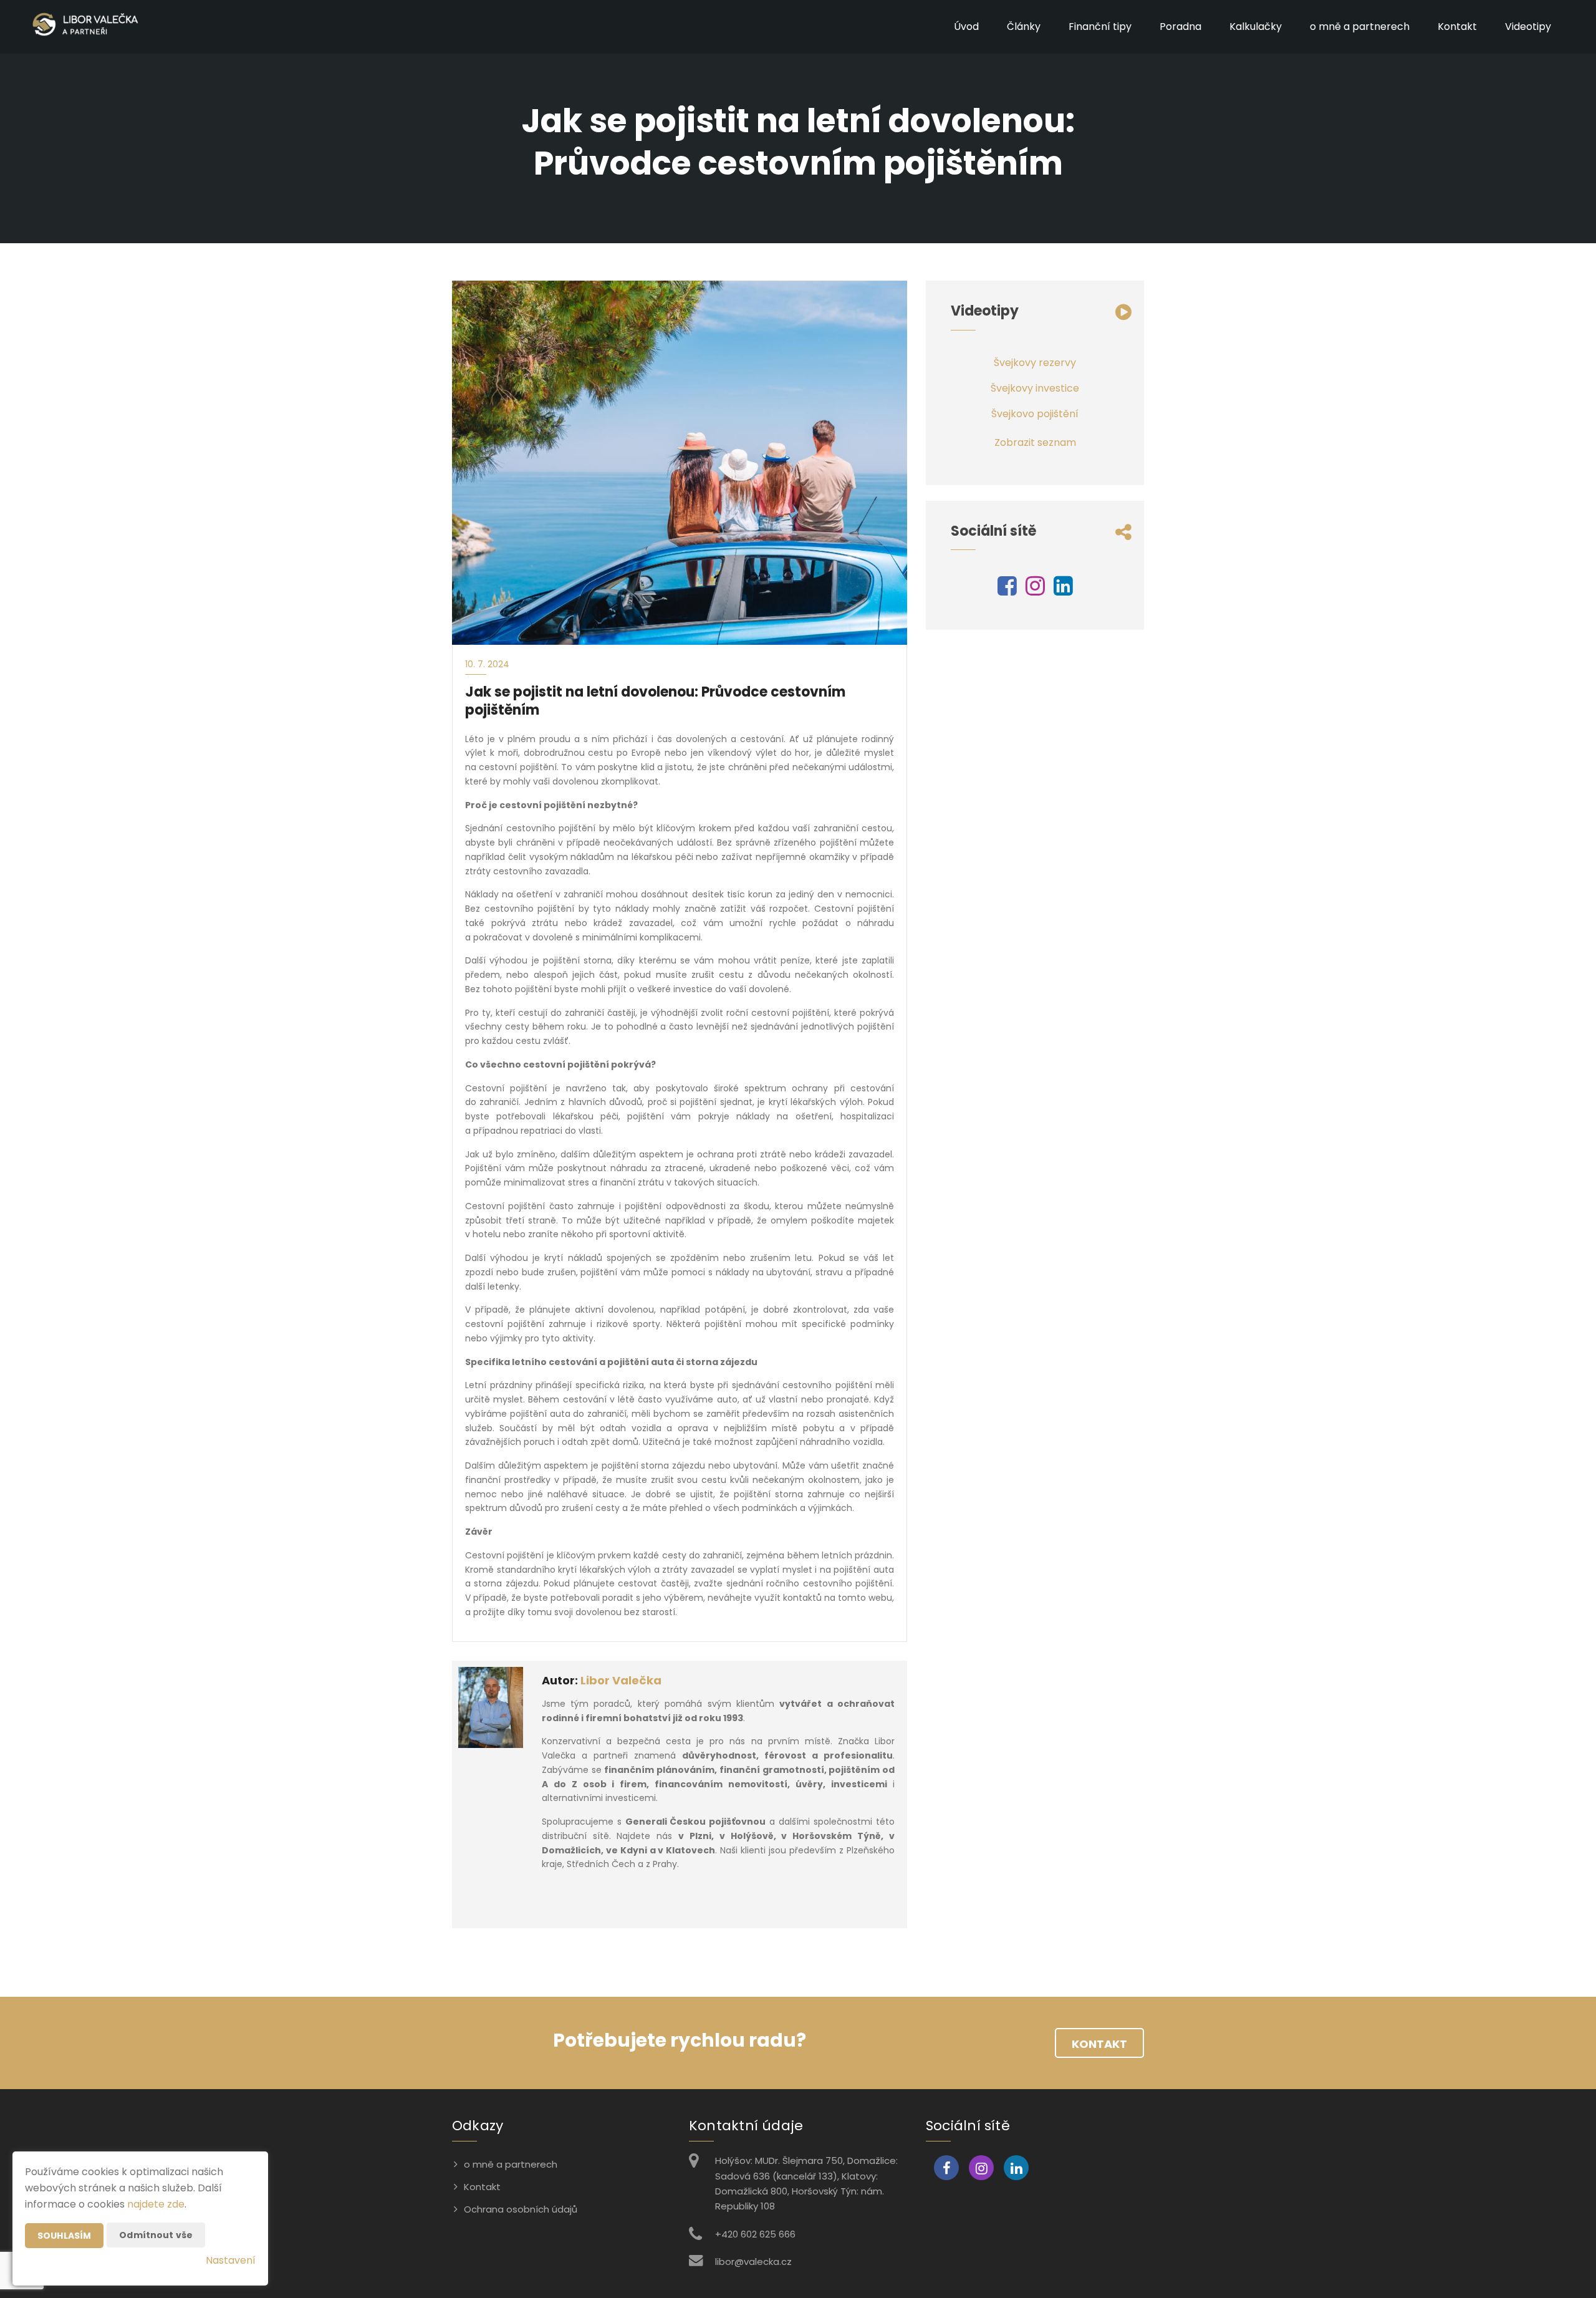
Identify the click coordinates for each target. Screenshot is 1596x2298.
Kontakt (1457, 27)
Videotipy (1528, 27)
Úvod (966, 27)
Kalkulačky (1256, 27)
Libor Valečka (621, 1680)
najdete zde (156, 2204)
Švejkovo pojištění (1035, 414)
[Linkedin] (1063, 590)
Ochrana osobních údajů (521, 2209)
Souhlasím (64, 2236)
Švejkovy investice (1035, 388)
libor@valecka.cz (753, 2262)
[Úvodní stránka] (85, 27)
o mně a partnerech (1360, 27)
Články (1024, 27)
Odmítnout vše (156, 2235)
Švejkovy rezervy (1035, 363)
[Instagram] (1035, 590)
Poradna (1180, 27)
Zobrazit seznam (1035, 442)
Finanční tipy (1100, 27)
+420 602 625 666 (755, 2234)
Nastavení (231, 2260)
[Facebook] (1007, 590)
